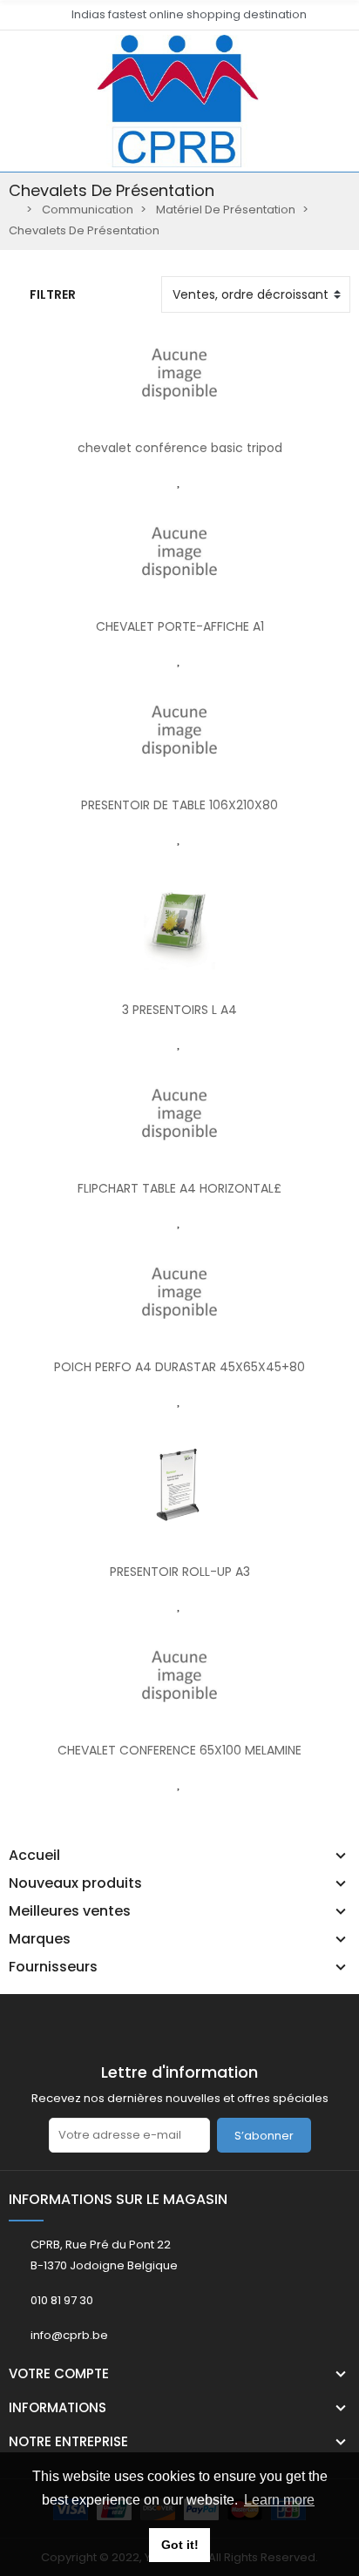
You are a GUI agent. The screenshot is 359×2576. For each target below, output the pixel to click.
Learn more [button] (279, 2500)
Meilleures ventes (70, 1911)
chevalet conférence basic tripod (180, 448)
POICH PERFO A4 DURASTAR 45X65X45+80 (179, 1367)
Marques (40, 1939)
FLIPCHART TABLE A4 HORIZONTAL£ (179, 1188)
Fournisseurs (53, 1967)
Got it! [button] (180, 2545)
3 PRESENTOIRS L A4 (179, 1010)
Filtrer (53, 294)
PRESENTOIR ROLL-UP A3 (180, 1572)
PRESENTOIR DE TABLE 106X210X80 (179, 805)
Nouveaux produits (75, 1883)
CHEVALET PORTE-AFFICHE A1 (180, 626)
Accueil (34, 1856)
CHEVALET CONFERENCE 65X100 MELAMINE (179, 1750)
